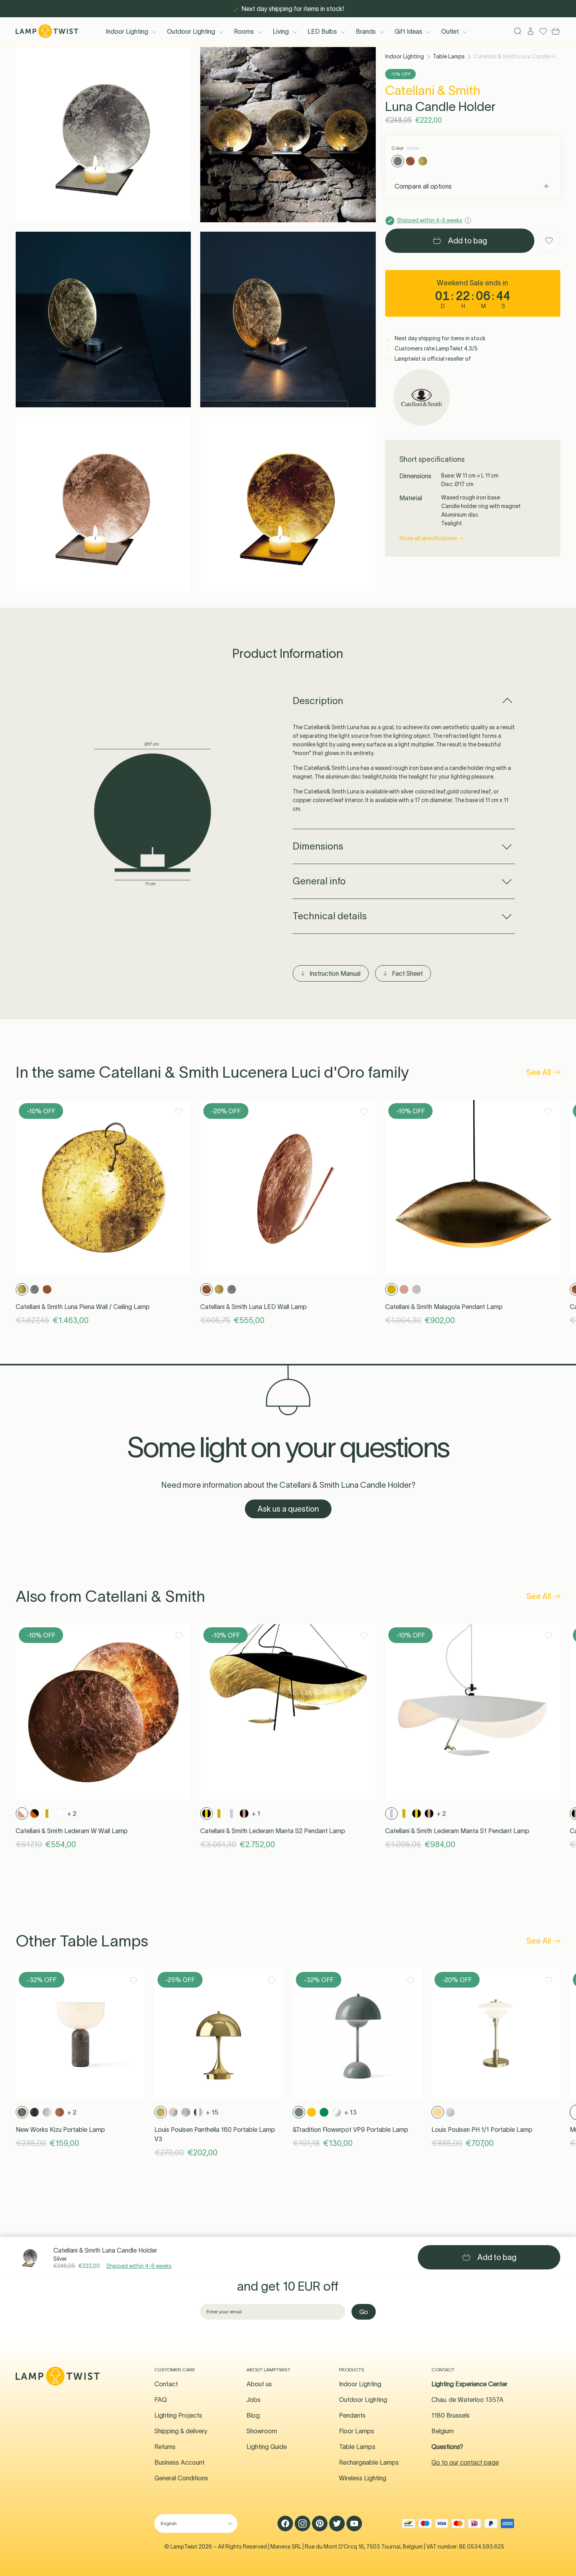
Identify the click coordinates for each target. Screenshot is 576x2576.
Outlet (450, 31)
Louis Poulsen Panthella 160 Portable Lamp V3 (215, 2134)
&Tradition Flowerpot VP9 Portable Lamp (350, 2129)
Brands (366, 31)
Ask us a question (288, 1509)
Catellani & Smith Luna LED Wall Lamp (254, 1307)
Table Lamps (449, 56)
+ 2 (72, 1814)
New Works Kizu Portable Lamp (60, 2129)
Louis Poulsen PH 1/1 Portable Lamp (482, 2129)
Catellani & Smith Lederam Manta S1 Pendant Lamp (457, 1831)
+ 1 (256, 1814)
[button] (103, 135)
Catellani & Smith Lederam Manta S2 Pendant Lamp (273, 1831)
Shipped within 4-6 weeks (139, 2266)
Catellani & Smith (433, 90)
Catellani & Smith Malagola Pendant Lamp (444, 1307)
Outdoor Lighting (191, 31)
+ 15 (212, 2112)
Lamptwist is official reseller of (432, 359)
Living (281, 31)
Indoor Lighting (127, 31)
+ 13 (350, 2112)
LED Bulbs (322, 31)
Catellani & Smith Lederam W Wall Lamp (72, 1831)
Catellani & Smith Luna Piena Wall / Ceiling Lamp (83, 1307)
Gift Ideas (408, 31)
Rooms (244, 31)
